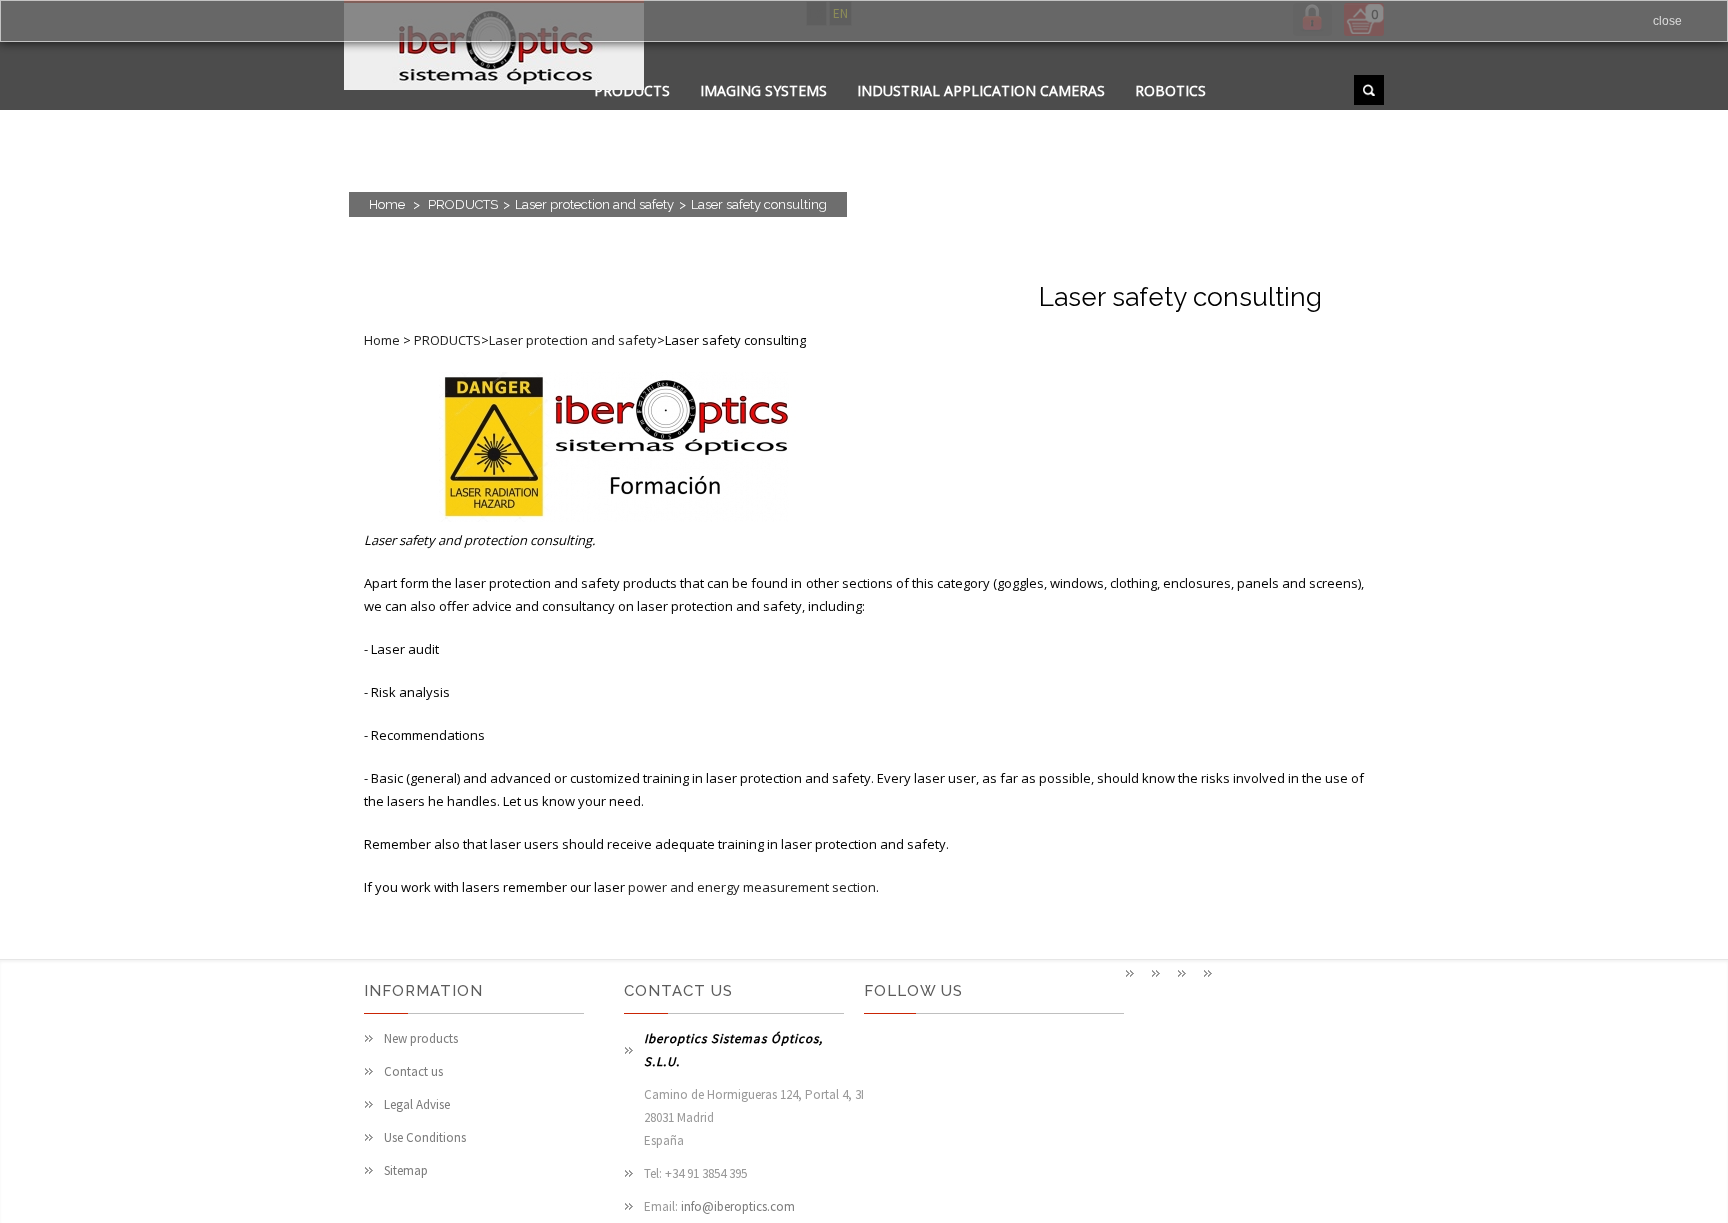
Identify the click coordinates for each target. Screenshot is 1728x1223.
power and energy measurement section (752, 887)
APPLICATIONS (644, 115)
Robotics (1170, 90)
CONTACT (757, 115)
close (1667, 21)
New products (421, 1038)
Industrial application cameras (981, 90)
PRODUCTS (463, 204)
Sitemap (406, 1170)
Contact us (413, 1071)
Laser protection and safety (594, 204)
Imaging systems (763, 90)
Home (387, 204)
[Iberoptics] (494, 48)
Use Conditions (425, 1137)
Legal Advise (417, 1104)
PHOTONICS (862, 115)
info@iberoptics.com (738, 1206)
